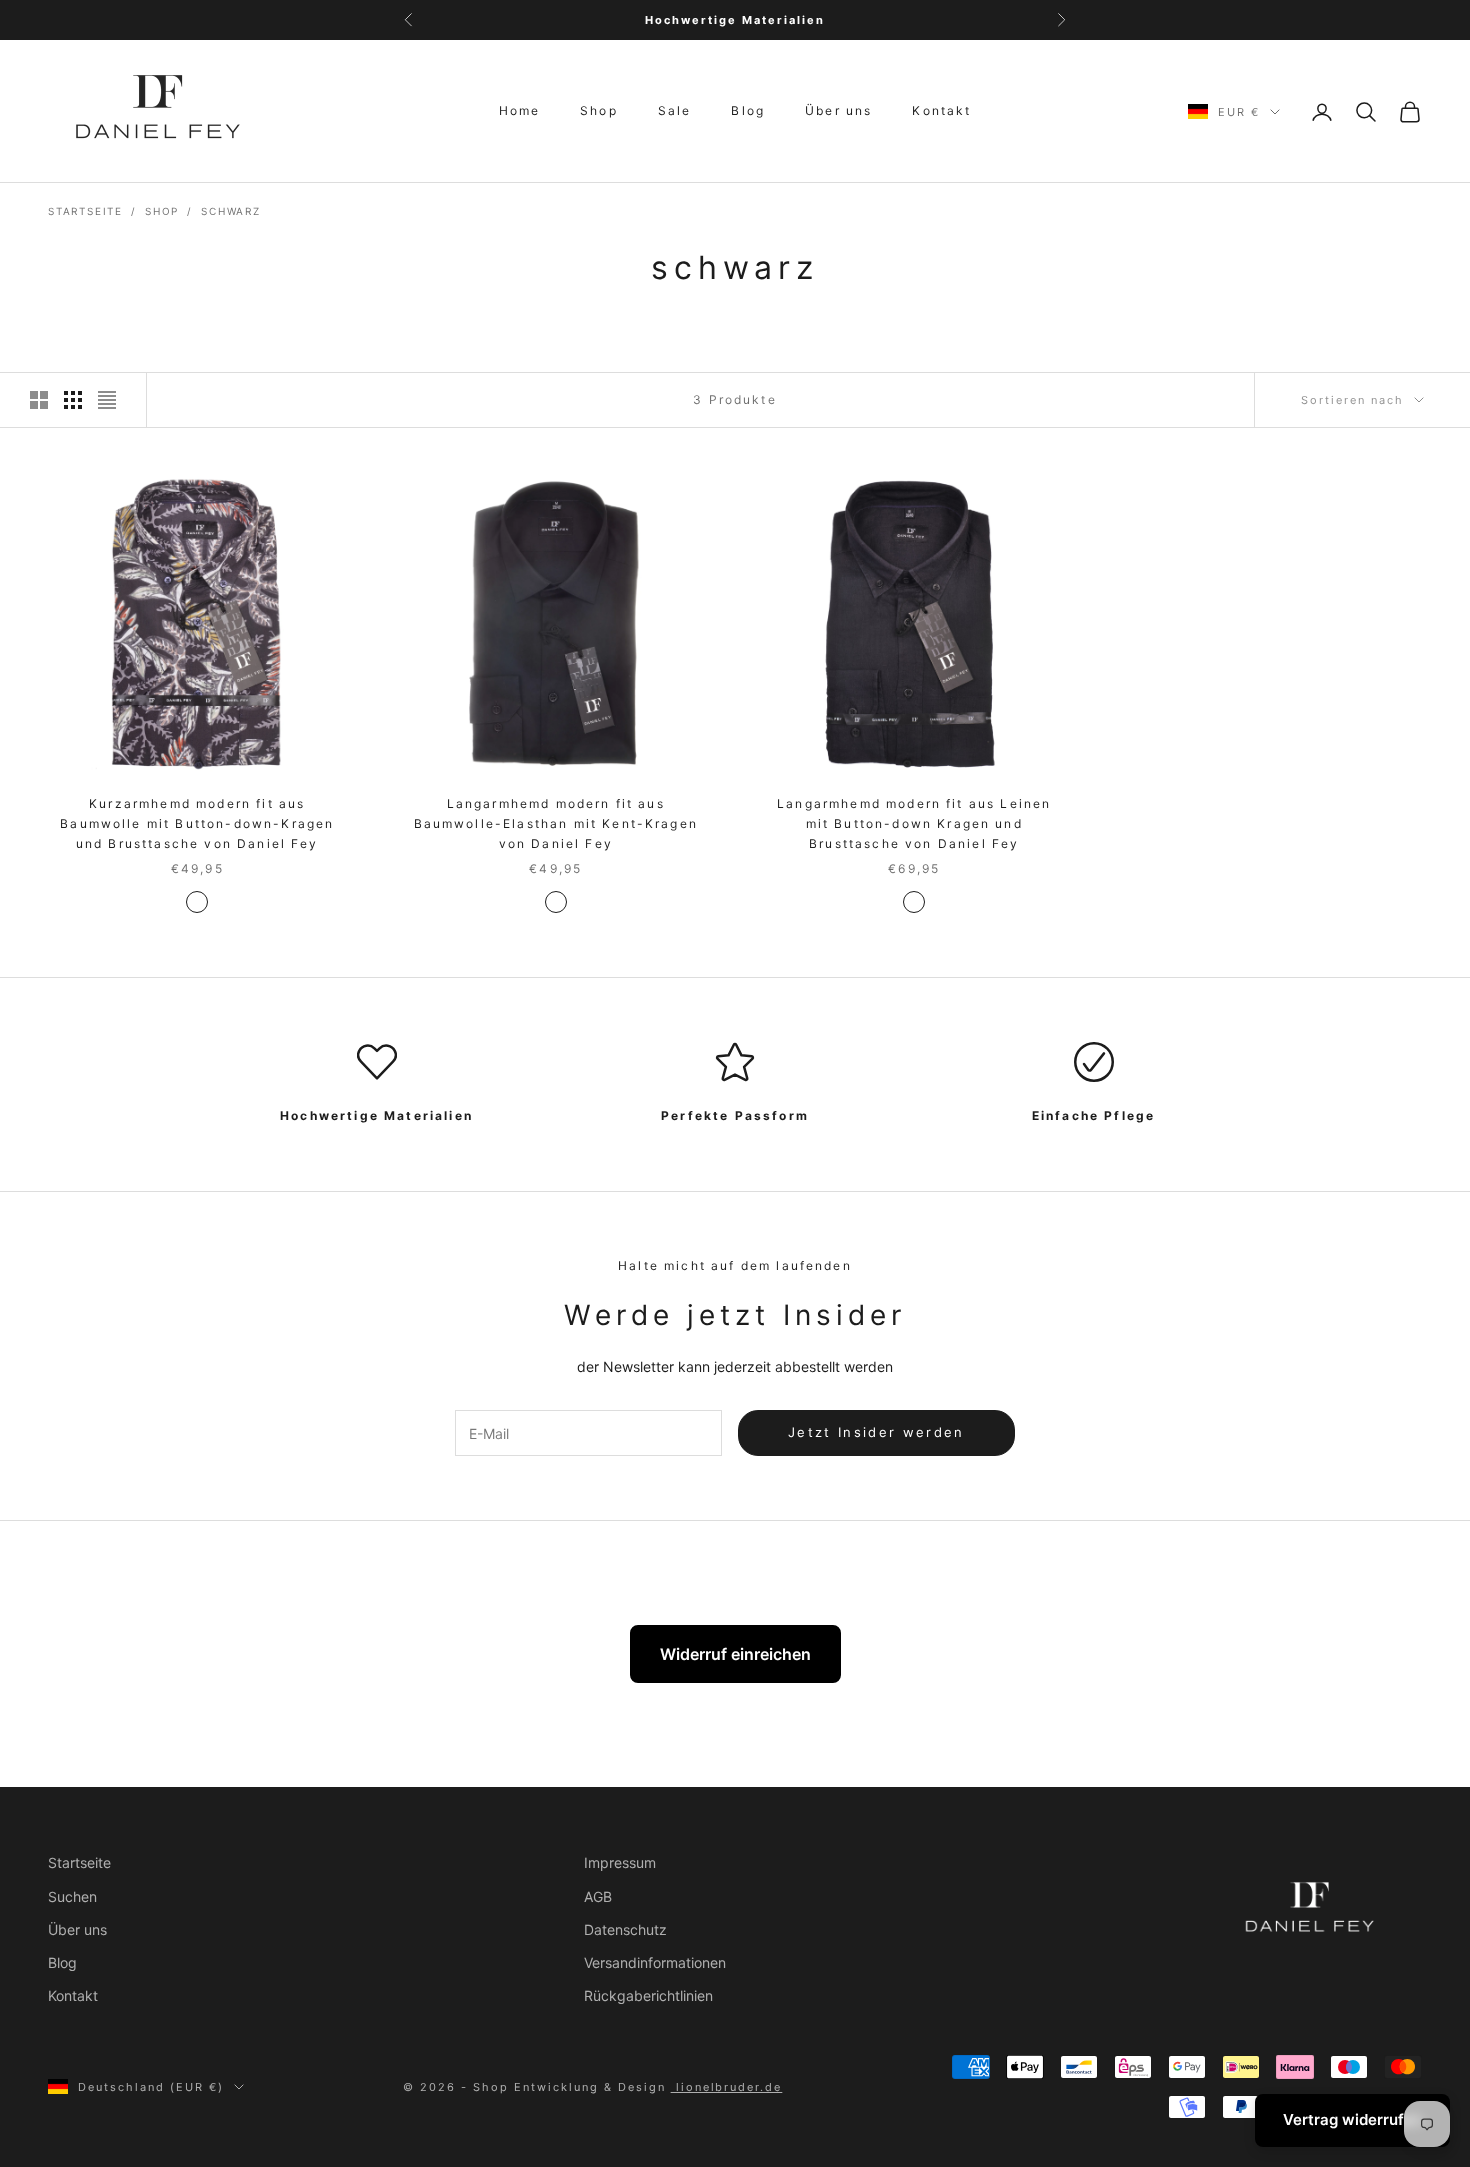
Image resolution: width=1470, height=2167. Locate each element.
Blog (748, 111)
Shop (599, 111)
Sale (675, 111)
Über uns (838, 111)
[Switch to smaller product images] (73, 400)
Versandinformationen (655, 1962)
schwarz (231, 211)
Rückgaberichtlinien (648, 1995)
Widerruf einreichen (735, 1654)
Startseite (85, 211)
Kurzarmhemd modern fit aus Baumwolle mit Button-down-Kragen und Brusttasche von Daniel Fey (197, 824)
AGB (598, 1896)
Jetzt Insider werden (876, 1432)
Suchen (72, 1896)
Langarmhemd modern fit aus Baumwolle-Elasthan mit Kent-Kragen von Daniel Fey (556, 824)
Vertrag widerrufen (1352, 2119)
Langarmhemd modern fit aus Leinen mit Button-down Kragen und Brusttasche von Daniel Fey (914, 824)
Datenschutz (625, 1929)
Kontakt (941, 111)
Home (520, 111)
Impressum (620, 1862)
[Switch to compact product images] (107, 400)
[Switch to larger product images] (39, 400)
